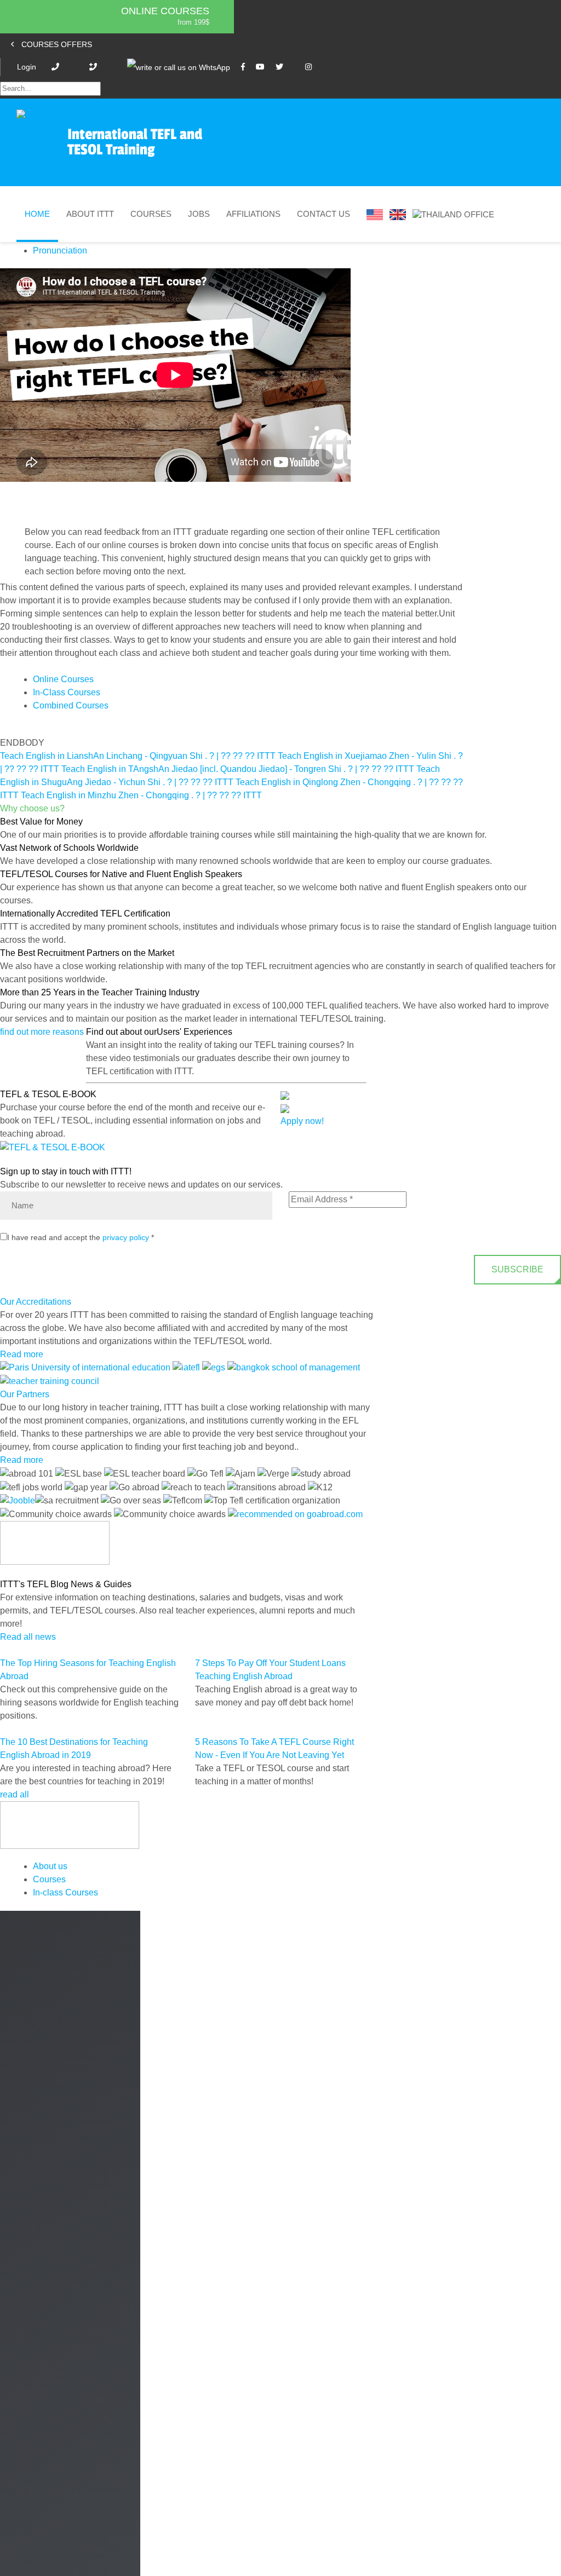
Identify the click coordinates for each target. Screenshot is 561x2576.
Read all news (28, 1637)
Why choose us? (32, 808)
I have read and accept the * (81, 1237)
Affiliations (253, 214)
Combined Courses (71, 705)
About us (50, 1866)
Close (19, 2565)
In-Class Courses (67, 692)
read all (16, 1794)
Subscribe (517, 1269)
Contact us (324, 214)
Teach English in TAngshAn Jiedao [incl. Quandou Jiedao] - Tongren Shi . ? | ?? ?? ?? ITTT (238, 769)
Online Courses (165, 11)
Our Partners (25, 1394)
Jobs (199, 214)
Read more (22, 1354)
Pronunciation (60, 250)
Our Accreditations (36, 1302)
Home (37, 214)
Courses (151, 214)
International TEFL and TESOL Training (135, 142)
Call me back (495, 2417)
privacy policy (126, 1237)
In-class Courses (65, 1892)
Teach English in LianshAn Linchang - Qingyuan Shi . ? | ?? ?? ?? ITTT (138, 756)
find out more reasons (43, 1032)
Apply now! (302, 1121)
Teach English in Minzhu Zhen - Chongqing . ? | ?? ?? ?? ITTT (141, 795)
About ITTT (90, 214)
